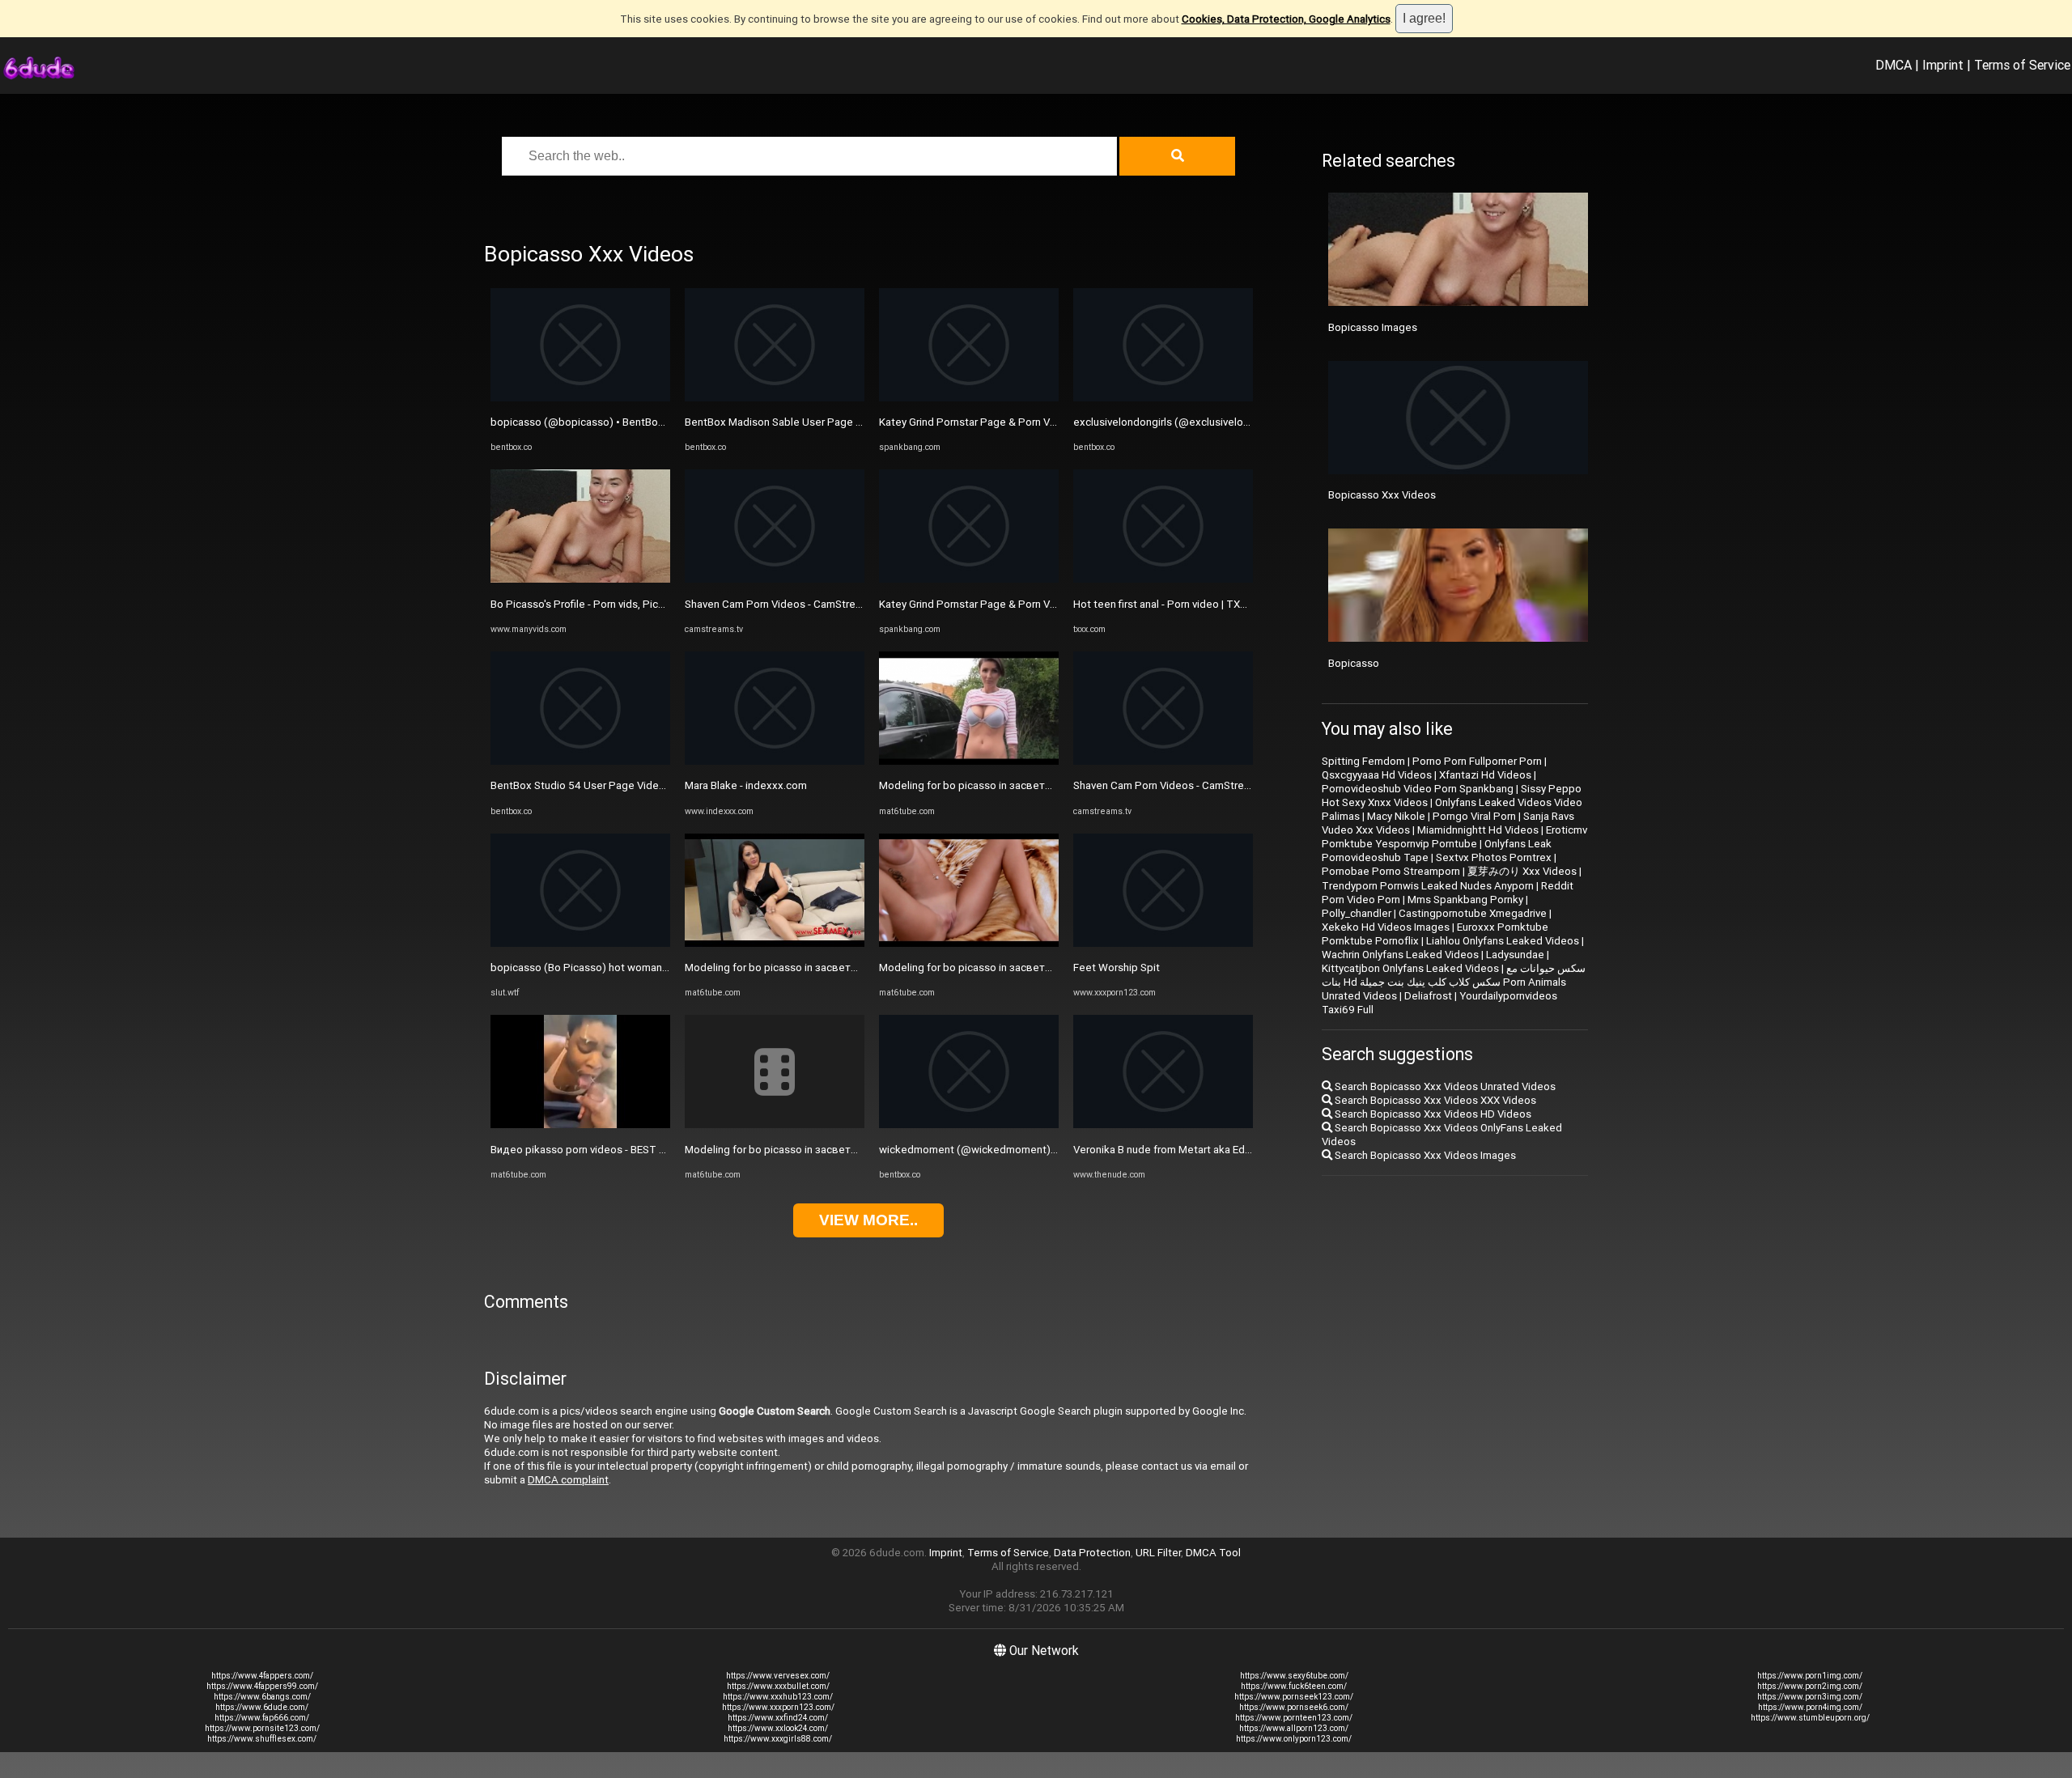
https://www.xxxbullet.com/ (778, 1686)
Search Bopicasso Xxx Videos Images (1424, 1155)
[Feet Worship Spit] (1163, 943)
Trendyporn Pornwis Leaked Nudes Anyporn (1428, 886)
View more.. (868, 1220)
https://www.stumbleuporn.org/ (1810, 1718)
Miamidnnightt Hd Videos (1478, 830)
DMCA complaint (568, 1480)
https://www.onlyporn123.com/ (1294, 1739)
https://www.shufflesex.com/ (262, 1739)
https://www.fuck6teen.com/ (1294, 1686)
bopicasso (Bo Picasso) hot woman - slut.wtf (599, 968)
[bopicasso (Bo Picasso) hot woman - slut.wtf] (580, 943)
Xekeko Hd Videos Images (1386, 927)
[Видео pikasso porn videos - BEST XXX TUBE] (580, 1125)
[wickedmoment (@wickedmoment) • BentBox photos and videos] (969, 1125)
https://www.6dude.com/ (262, 1707)
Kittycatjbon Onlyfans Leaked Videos (1410, 968)
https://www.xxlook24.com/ (778, 1728)
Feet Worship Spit (1117, 968)
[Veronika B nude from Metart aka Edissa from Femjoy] (1163, 1125)
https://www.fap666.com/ (262, 1718)
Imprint (1943, 65)
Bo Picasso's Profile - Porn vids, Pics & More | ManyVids (622, 604)
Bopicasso (1354, 663)
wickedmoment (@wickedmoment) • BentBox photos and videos (1036, 1150)
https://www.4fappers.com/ (262, 1676)
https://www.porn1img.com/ (1810, 1676)
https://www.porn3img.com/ (1810, 1697)
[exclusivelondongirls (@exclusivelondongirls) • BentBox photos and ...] (1163, 398)
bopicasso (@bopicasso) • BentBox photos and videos (623, 422)
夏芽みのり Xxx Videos (1522, 871)
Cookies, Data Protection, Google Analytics (1286, 19)
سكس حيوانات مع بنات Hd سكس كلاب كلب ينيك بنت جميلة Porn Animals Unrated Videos (1454, 982)
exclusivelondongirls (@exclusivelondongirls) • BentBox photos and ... (1241, 422)
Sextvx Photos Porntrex (1494, 857)
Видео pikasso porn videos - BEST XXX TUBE (599, 1150)
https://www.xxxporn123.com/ (778, 1707)
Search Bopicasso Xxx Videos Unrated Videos (1444, 1086)
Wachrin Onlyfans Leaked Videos (1400, 955)
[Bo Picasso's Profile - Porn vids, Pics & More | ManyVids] (580, 579)
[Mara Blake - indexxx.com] (775, 761)
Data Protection (1092, 1553)
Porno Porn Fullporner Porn (1477, 761)
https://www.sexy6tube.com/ (1294, 1676)
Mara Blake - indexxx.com (746, 785)
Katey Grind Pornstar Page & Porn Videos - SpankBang (1009, 422)
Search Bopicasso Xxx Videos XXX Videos (1434, 1100)
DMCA (1894, 65)
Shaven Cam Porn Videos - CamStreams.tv (786, 604)
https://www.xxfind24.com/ (778, 1718)
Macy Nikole (1396, 816)
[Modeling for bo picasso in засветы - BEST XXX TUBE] (775, 943)
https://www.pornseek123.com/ (1294, 1697)
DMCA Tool (1213, 1553)
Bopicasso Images (1373, 327)
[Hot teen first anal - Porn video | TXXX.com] (1163, 579)
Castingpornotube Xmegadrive (1473, 913)
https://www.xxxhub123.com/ (778, 1697)
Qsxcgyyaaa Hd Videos (1377, 775)
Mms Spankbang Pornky (1465, 900)
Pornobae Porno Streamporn (1391, 871)
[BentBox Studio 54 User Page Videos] (580, 761)
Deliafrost (1428, 996)
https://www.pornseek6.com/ (1294, 1707)
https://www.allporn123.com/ (1294, 1728)
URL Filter (1158, 1553)
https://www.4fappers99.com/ (262, 1686)
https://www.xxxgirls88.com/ (778, 1739)
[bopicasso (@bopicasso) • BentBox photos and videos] (580, 398)
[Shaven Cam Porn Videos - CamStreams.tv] (775, 579)
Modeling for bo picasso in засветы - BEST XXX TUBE (814, 968)
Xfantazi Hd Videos (1485, 775)
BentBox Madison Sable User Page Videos (787, 422)
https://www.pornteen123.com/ (1294, 1718)
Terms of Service (2022, 65)
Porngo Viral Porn (1474, 816)
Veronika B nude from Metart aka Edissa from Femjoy (1200, 1150)
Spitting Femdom (1363, 761)
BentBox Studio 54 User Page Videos (581, 785)
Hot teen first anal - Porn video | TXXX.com (1175, 604)
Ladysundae (1515, 955)
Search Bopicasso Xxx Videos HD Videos (1432, 1114)
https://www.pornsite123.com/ (262, 1728)
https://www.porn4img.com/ (1810, 1707)
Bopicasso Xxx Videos (1382, 495)
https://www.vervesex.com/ (778, 1676)
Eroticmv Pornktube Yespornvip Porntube (1454, 837)
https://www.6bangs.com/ (262, 1697)
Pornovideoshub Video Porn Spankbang (1418, 789)
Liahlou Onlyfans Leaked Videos (1503, 941)
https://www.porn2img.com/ (1810, 1686)
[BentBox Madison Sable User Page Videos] (775, 398)
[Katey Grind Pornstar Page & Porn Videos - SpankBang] (969, 398)
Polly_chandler (1357, 913)
